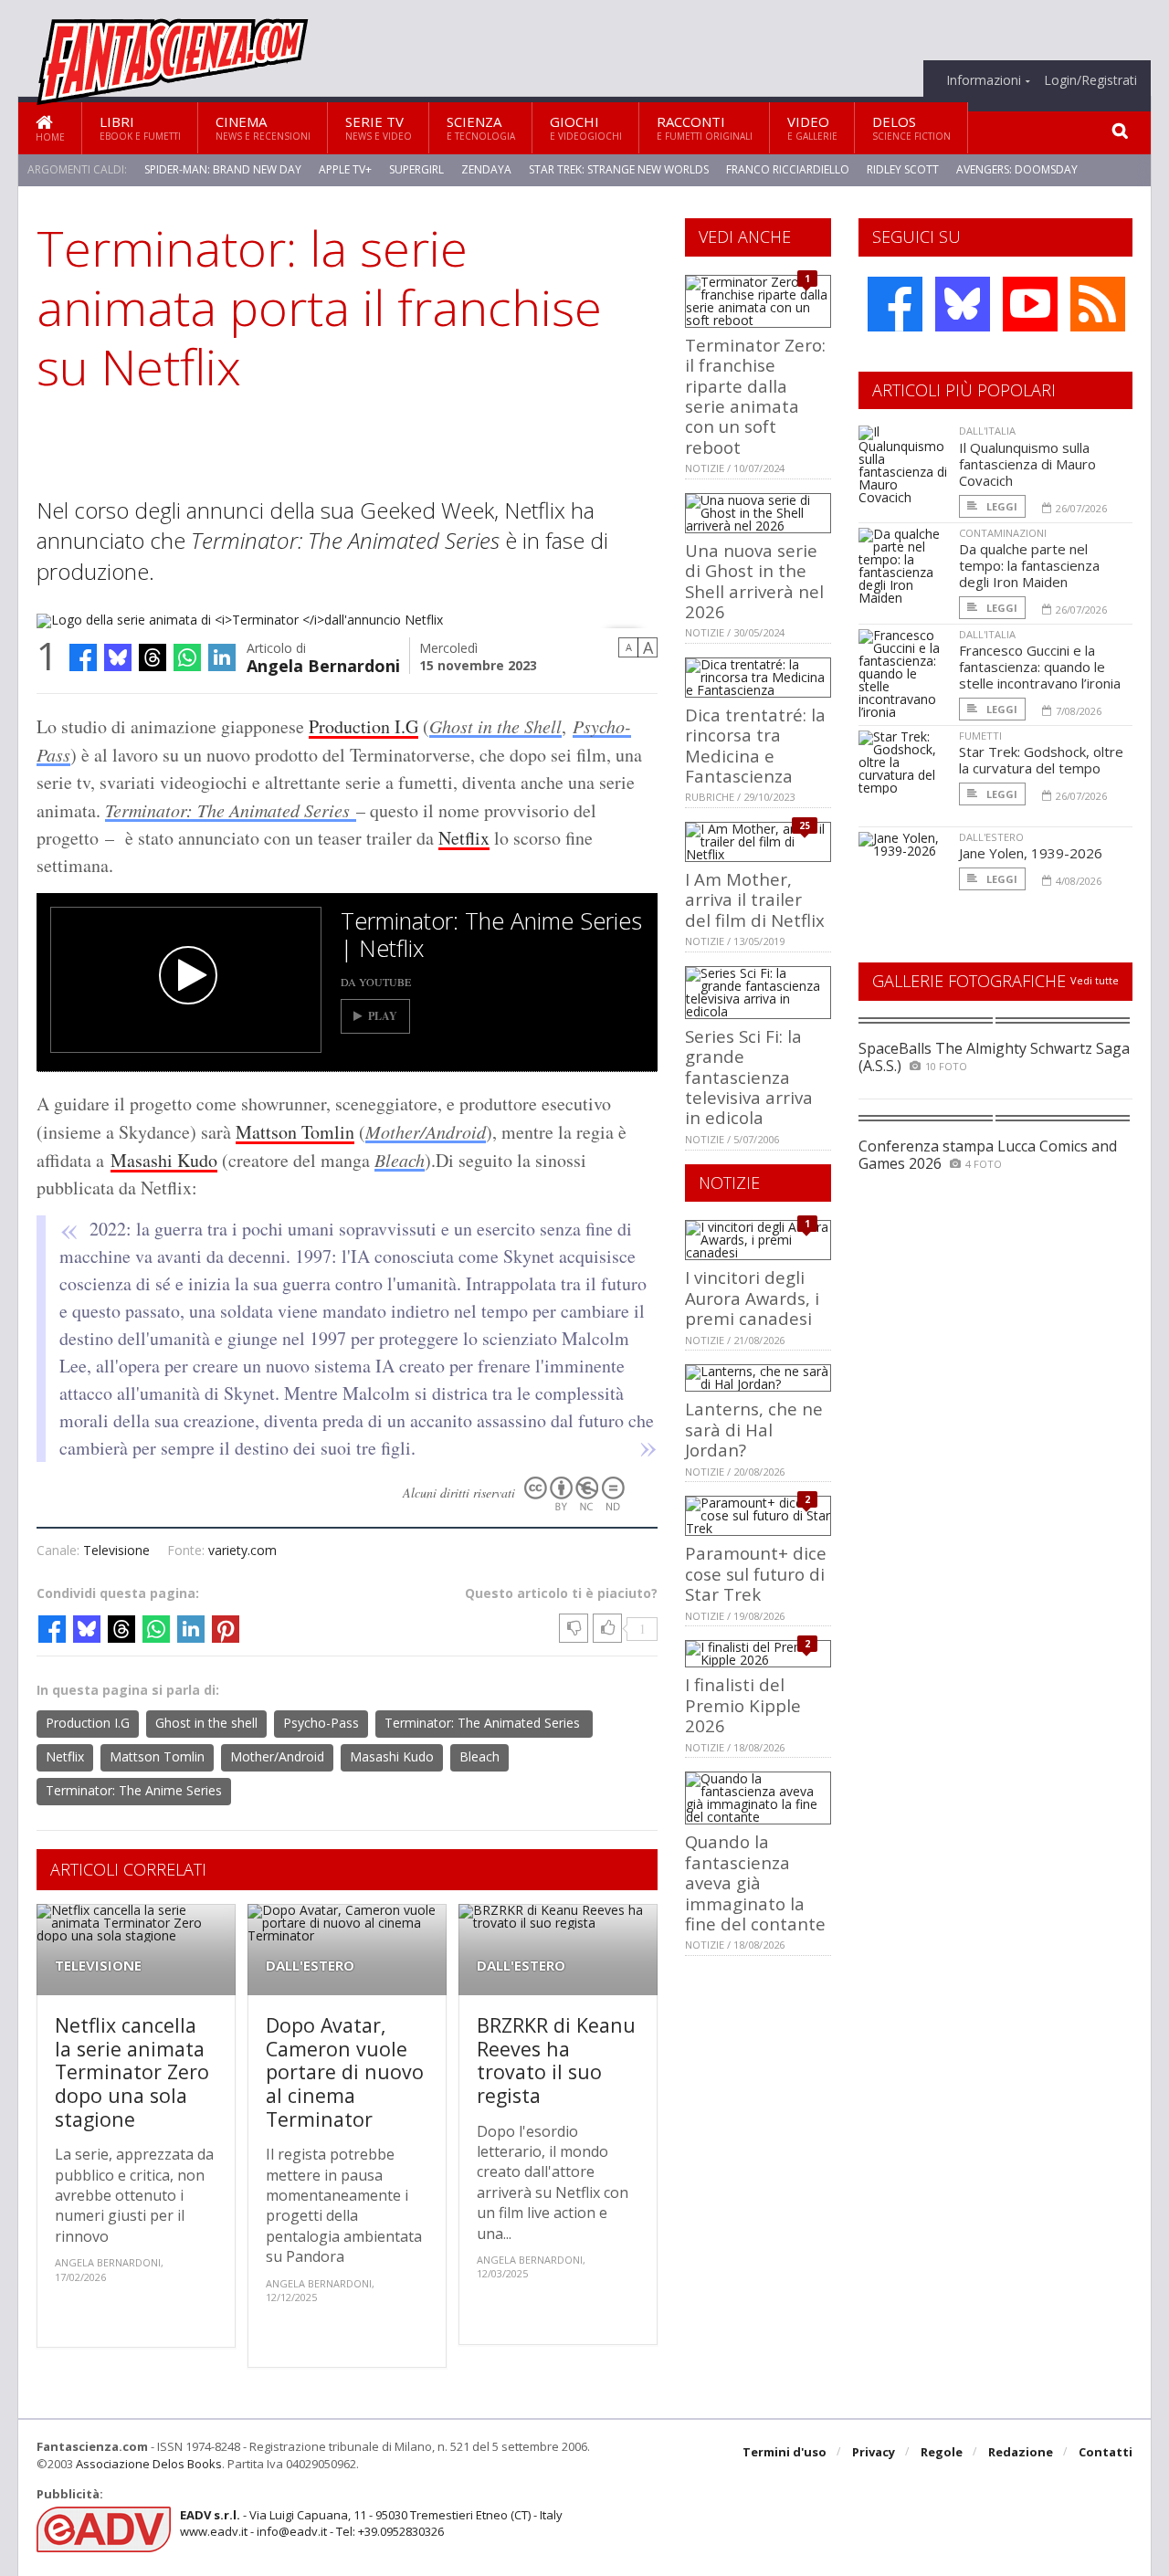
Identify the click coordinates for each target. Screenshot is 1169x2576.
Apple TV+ (345, 169)
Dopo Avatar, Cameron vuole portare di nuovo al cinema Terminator (345, 2071)
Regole (942, 2452)
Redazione (1021, 2452)
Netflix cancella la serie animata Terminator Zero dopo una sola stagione (132, 2071)
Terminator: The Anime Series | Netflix (491, 934)
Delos (911, 127)
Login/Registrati (1090, 80)
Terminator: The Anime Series (134, 1790)
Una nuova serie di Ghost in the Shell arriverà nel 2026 (754, 581)
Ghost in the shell (206, 1723)
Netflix (464, 838)
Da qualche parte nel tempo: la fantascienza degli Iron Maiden (1029, 565)
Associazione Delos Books (149, 2464)
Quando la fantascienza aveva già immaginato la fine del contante (755, 1882)
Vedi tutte (1095, 980)
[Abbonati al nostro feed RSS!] (1098, 304)
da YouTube (376, 982)
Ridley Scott (903, 169)
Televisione (116, 1550)
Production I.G (363, 726)
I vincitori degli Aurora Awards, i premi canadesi (752, 1298)
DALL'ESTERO (310, 1966)
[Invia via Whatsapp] (187, 657)
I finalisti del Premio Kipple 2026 (743, 1705)
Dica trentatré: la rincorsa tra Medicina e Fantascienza (755, 745)
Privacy (874, 2452)
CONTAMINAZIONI (1003, 533)
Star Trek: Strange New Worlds (619, 169)
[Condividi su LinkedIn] (222, 657)
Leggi (1000, 506)
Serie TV (379, 127)
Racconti (705, 127)
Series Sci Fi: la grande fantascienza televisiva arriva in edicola (749, 1077)
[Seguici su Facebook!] (895, 304)
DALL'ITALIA (987, 431)
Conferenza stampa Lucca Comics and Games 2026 (988, 1155)
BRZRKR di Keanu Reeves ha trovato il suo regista (556, 2060)
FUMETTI (980, 736)
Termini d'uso (785, 2452)
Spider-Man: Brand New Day (223, 169)
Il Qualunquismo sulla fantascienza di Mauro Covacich (1027, 464)
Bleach (400, 1160)
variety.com (242, 1550)
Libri (140, 127)
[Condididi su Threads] (153, 657)
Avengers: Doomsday (1017, 169)
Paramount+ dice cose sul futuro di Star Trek (756, 1573)
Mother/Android (426, 1131)
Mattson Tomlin (295, 1132)
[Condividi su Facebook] (83, 657)
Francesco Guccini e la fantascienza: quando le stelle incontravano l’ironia (1040, 667)
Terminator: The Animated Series (231, 810)
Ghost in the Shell (495, 726)
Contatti (1106, 2452)
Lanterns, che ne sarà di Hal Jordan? (754, 1429)
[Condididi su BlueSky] (118, 657)
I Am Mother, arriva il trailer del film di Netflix (755, 899)
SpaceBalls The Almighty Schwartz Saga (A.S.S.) (994, 1057)
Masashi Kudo (164, 1160)
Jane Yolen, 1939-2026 (1031, 853)
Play (383, 1016)
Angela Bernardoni (323, 664)
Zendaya (486, 169)
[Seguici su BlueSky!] (963, 304)
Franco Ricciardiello (788, 169)
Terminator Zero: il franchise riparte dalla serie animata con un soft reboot (755, 396)
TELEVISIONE (98, 1966)
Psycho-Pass (321, 1723)
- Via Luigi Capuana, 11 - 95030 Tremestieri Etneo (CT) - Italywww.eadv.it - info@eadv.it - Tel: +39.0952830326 (371, 2523)
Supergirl (416, 169)
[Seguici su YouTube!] (1030, 304)
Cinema (263, 127)
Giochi (586, 127)
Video (812, 127)
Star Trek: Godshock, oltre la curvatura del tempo (1041, 760)
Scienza (481, 127)
